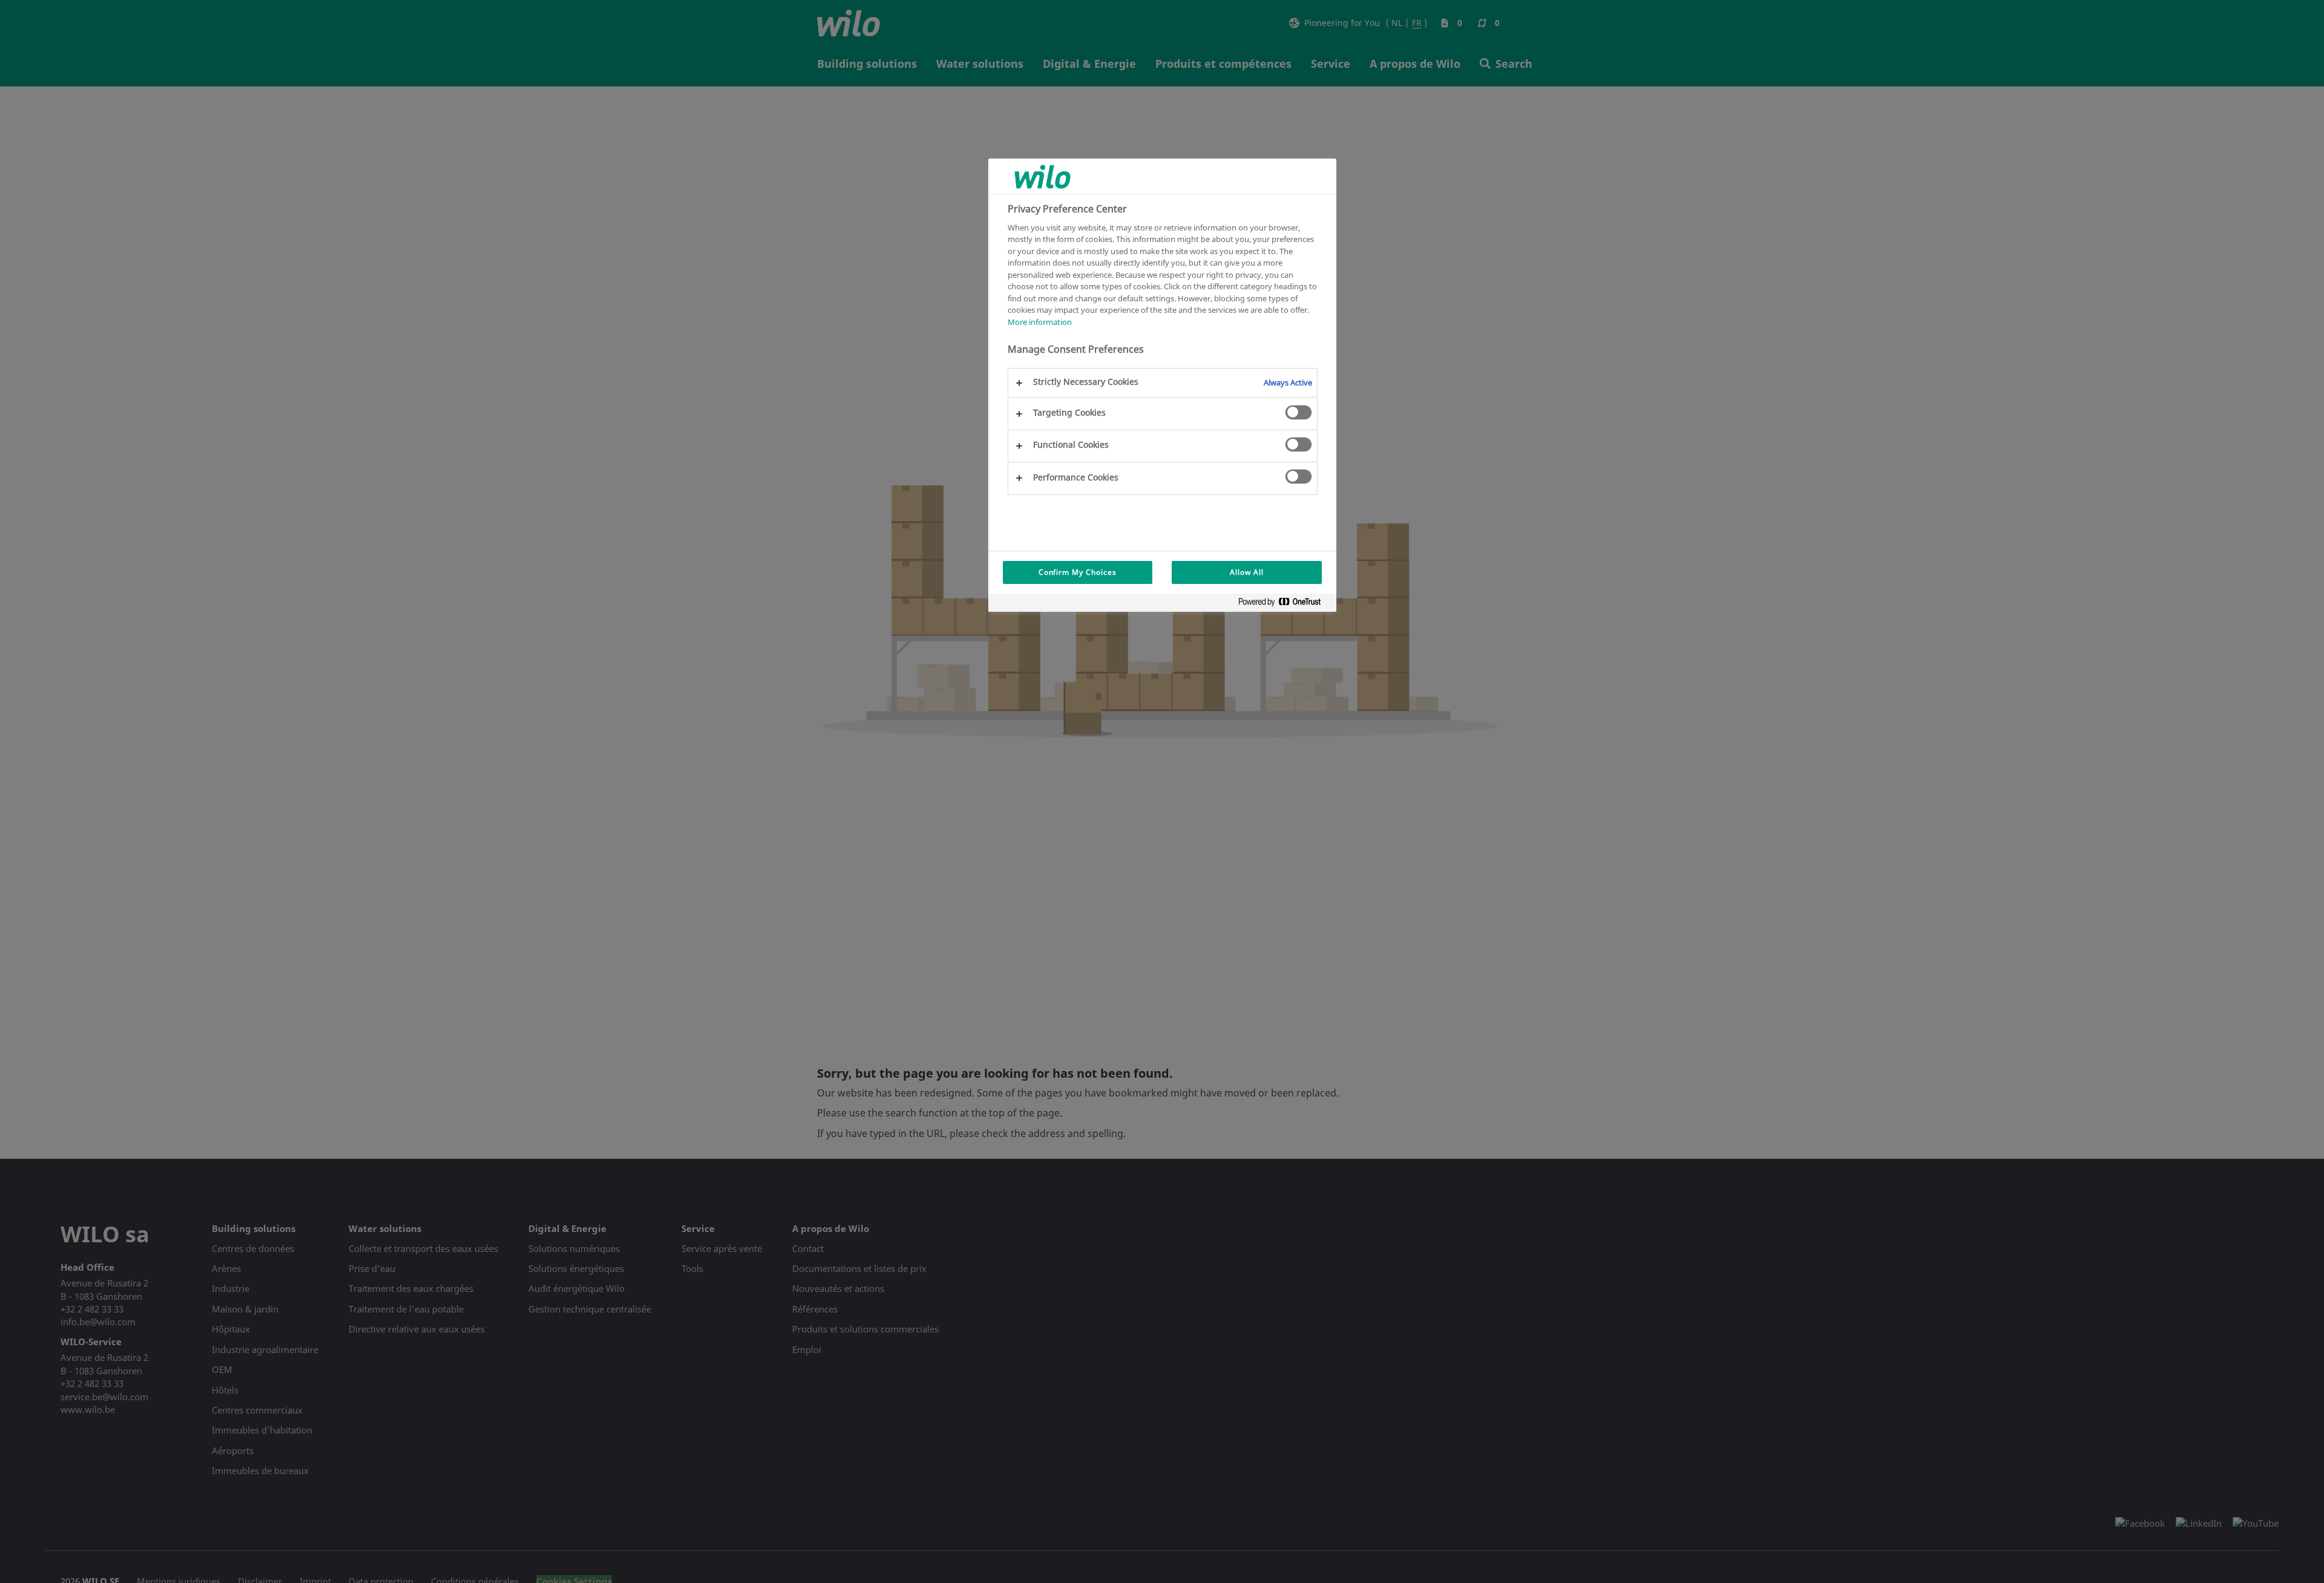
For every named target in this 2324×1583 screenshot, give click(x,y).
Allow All (1247, 572)
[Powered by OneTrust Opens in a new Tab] (1284, 604)
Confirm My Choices (1078, 572)
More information (1040, 321)
